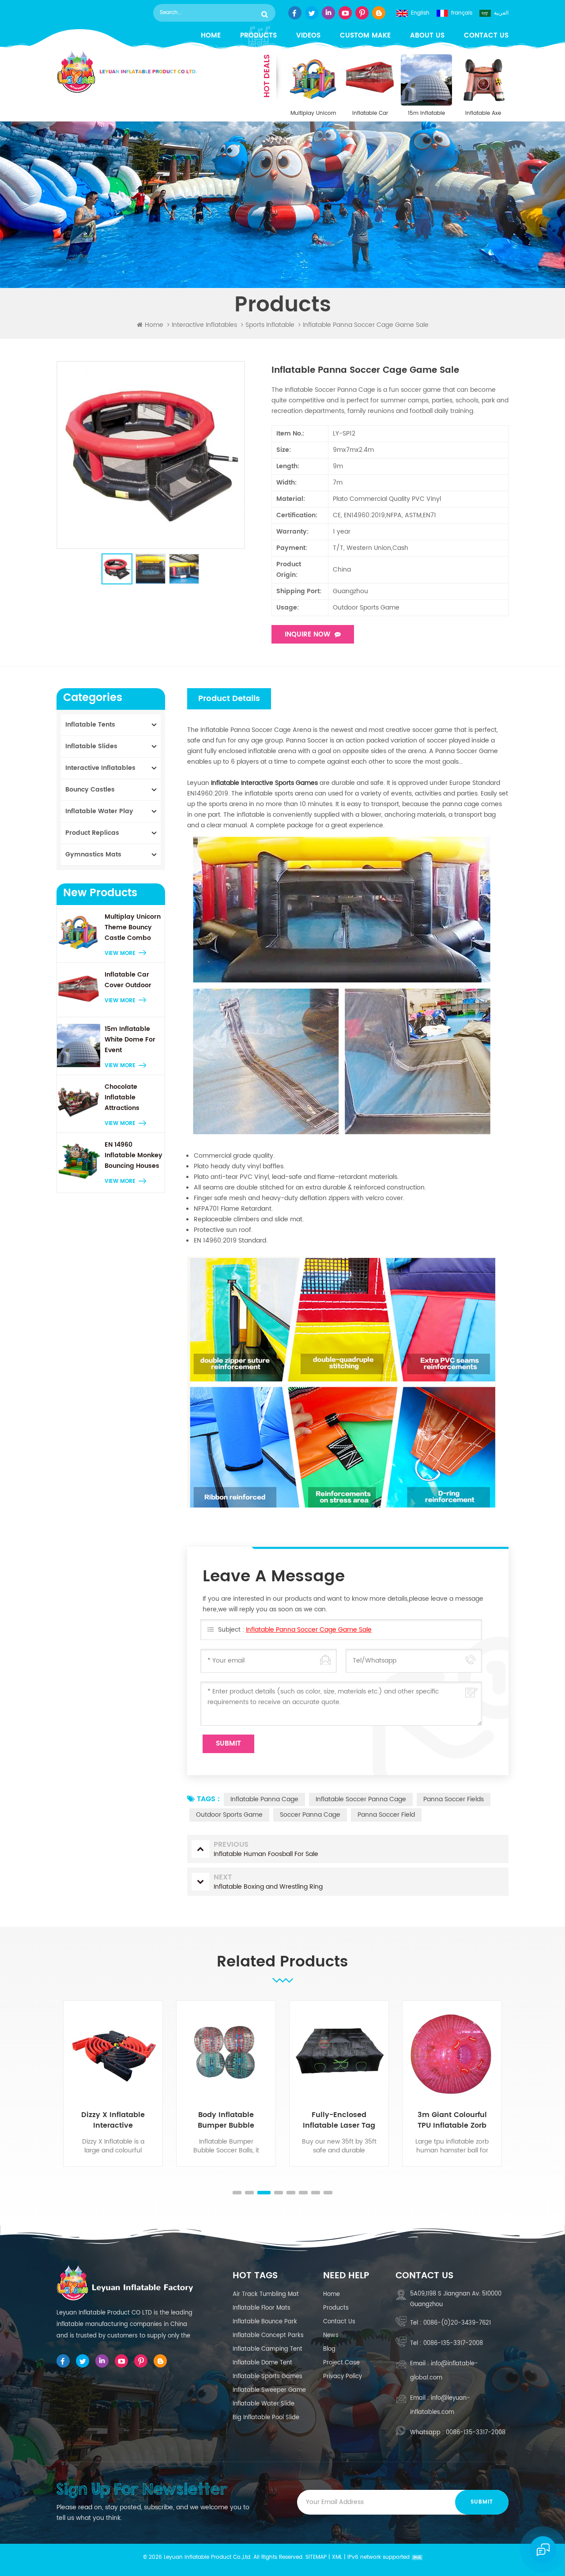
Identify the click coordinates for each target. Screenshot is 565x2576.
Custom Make (365, 36)
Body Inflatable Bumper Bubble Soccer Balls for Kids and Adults (136, 2120)
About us (427, 36)
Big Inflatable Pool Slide (266, 2418)
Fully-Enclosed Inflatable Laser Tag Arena (249, 2120)
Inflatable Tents (90, 725)
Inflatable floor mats (262, 2308)
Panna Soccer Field (386, 1815)
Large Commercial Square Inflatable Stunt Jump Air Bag (476, 2120)
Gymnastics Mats (93, 854)
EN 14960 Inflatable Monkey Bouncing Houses (134, 1155)
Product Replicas (92, 833)
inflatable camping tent (267, 2349)
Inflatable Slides (91, 746)
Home (211, 36)
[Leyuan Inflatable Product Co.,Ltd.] (127, 72)
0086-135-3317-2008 (453, 2343)
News (331, 2335)
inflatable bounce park (265, 2322)
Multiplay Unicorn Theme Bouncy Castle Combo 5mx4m (313, 114)
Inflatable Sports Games (267, 2377)
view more (120, 953)
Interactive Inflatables (204, 325)
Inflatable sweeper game (269, 2390)
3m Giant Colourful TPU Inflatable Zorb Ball (363, 2120)
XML (337, 2557)
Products (258, 36)
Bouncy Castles (90, 790)
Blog (329, 2349)
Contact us (486, 36)
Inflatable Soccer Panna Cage (361, 1799)
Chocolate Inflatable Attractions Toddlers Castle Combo (130, 1098)
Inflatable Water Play (99, 811)
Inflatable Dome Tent (262, 2363)
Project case (341, 2363)
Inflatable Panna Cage (264, 1799)
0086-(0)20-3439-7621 (457, 2323)
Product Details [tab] (229, 699)
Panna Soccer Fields (454, 1799)
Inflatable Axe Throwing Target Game (483, 114)
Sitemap (316, 2557)
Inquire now (307, 635)
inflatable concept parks (268, 2335)
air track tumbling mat (266, 2294)
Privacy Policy (343, 2377)
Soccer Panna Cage (310, 1815)
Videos (308, 36)
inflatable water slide (264, 2404)
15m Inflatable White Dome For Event (427, 114)
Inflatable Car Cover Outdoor (370, 114)
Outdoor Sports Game (229, 1815)
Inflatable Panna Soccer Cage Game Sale (309, 1630)
